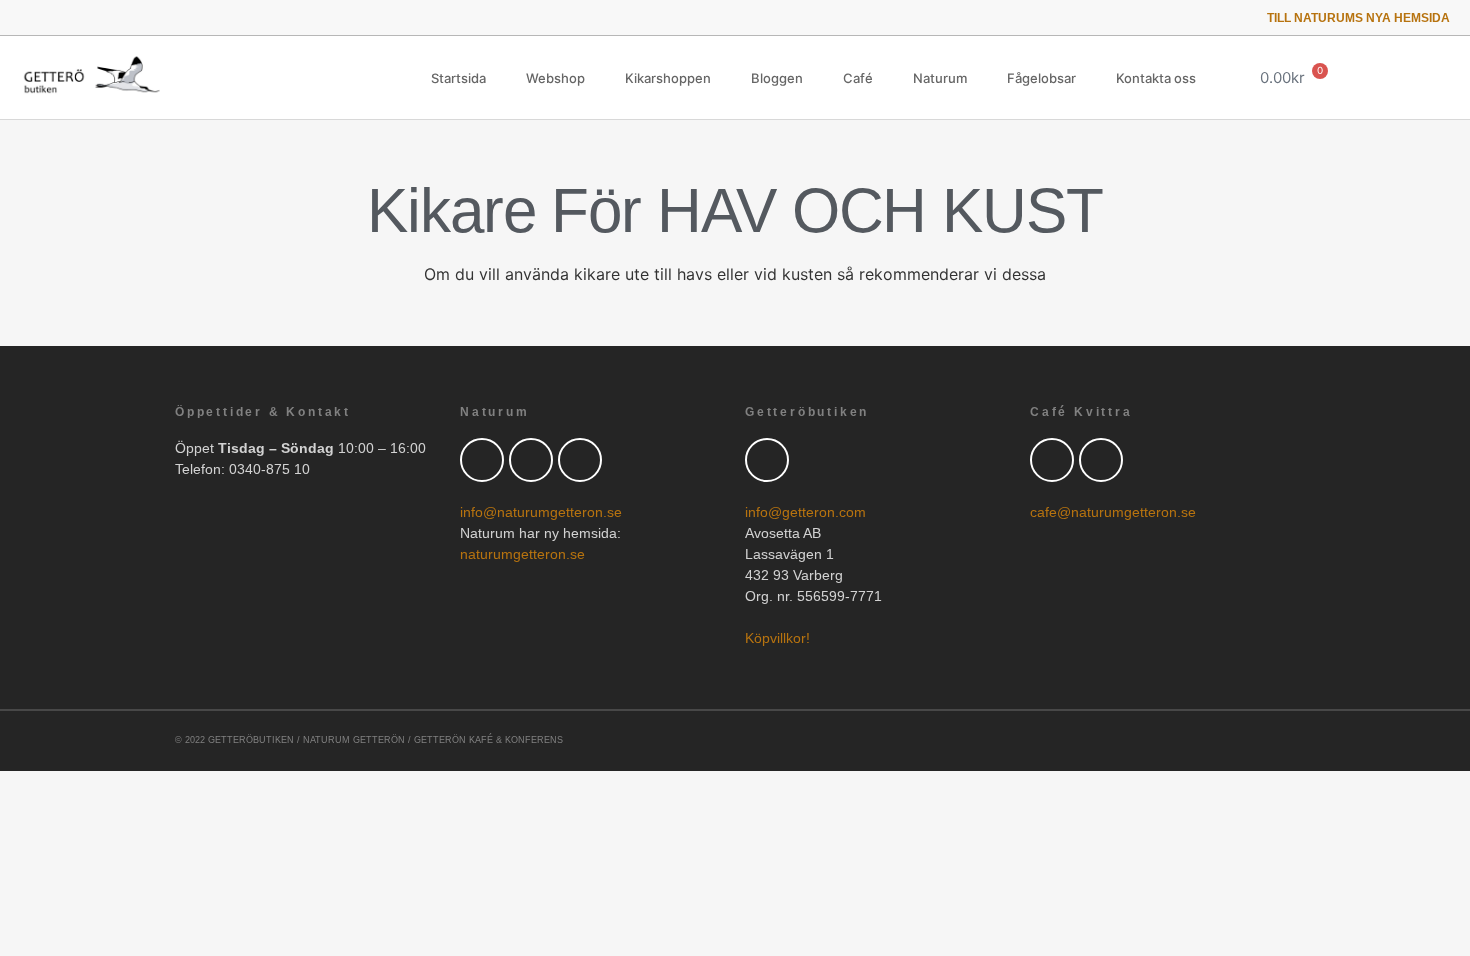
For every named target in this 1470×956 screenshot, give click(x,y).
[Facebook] (531, 460)
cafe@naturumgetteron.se (1113, 512)
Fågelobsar (1041, 78)
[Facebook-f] (54, 17)
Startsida (458, 78)
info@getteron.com (805, 512)
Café (858, 78)
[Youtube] (82, 17)
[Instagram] (110, 17)
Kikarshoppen (668, 78)
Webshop (555, 78)
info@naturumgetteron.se (541, 512)
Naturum (940, 78)
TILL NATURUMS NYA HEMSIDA (1358, 18)
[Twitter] (26, 17)
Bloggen (777, 78)
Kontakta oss (1156, 78)
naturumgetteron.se (522, 554)
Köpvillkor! (777, 638)
